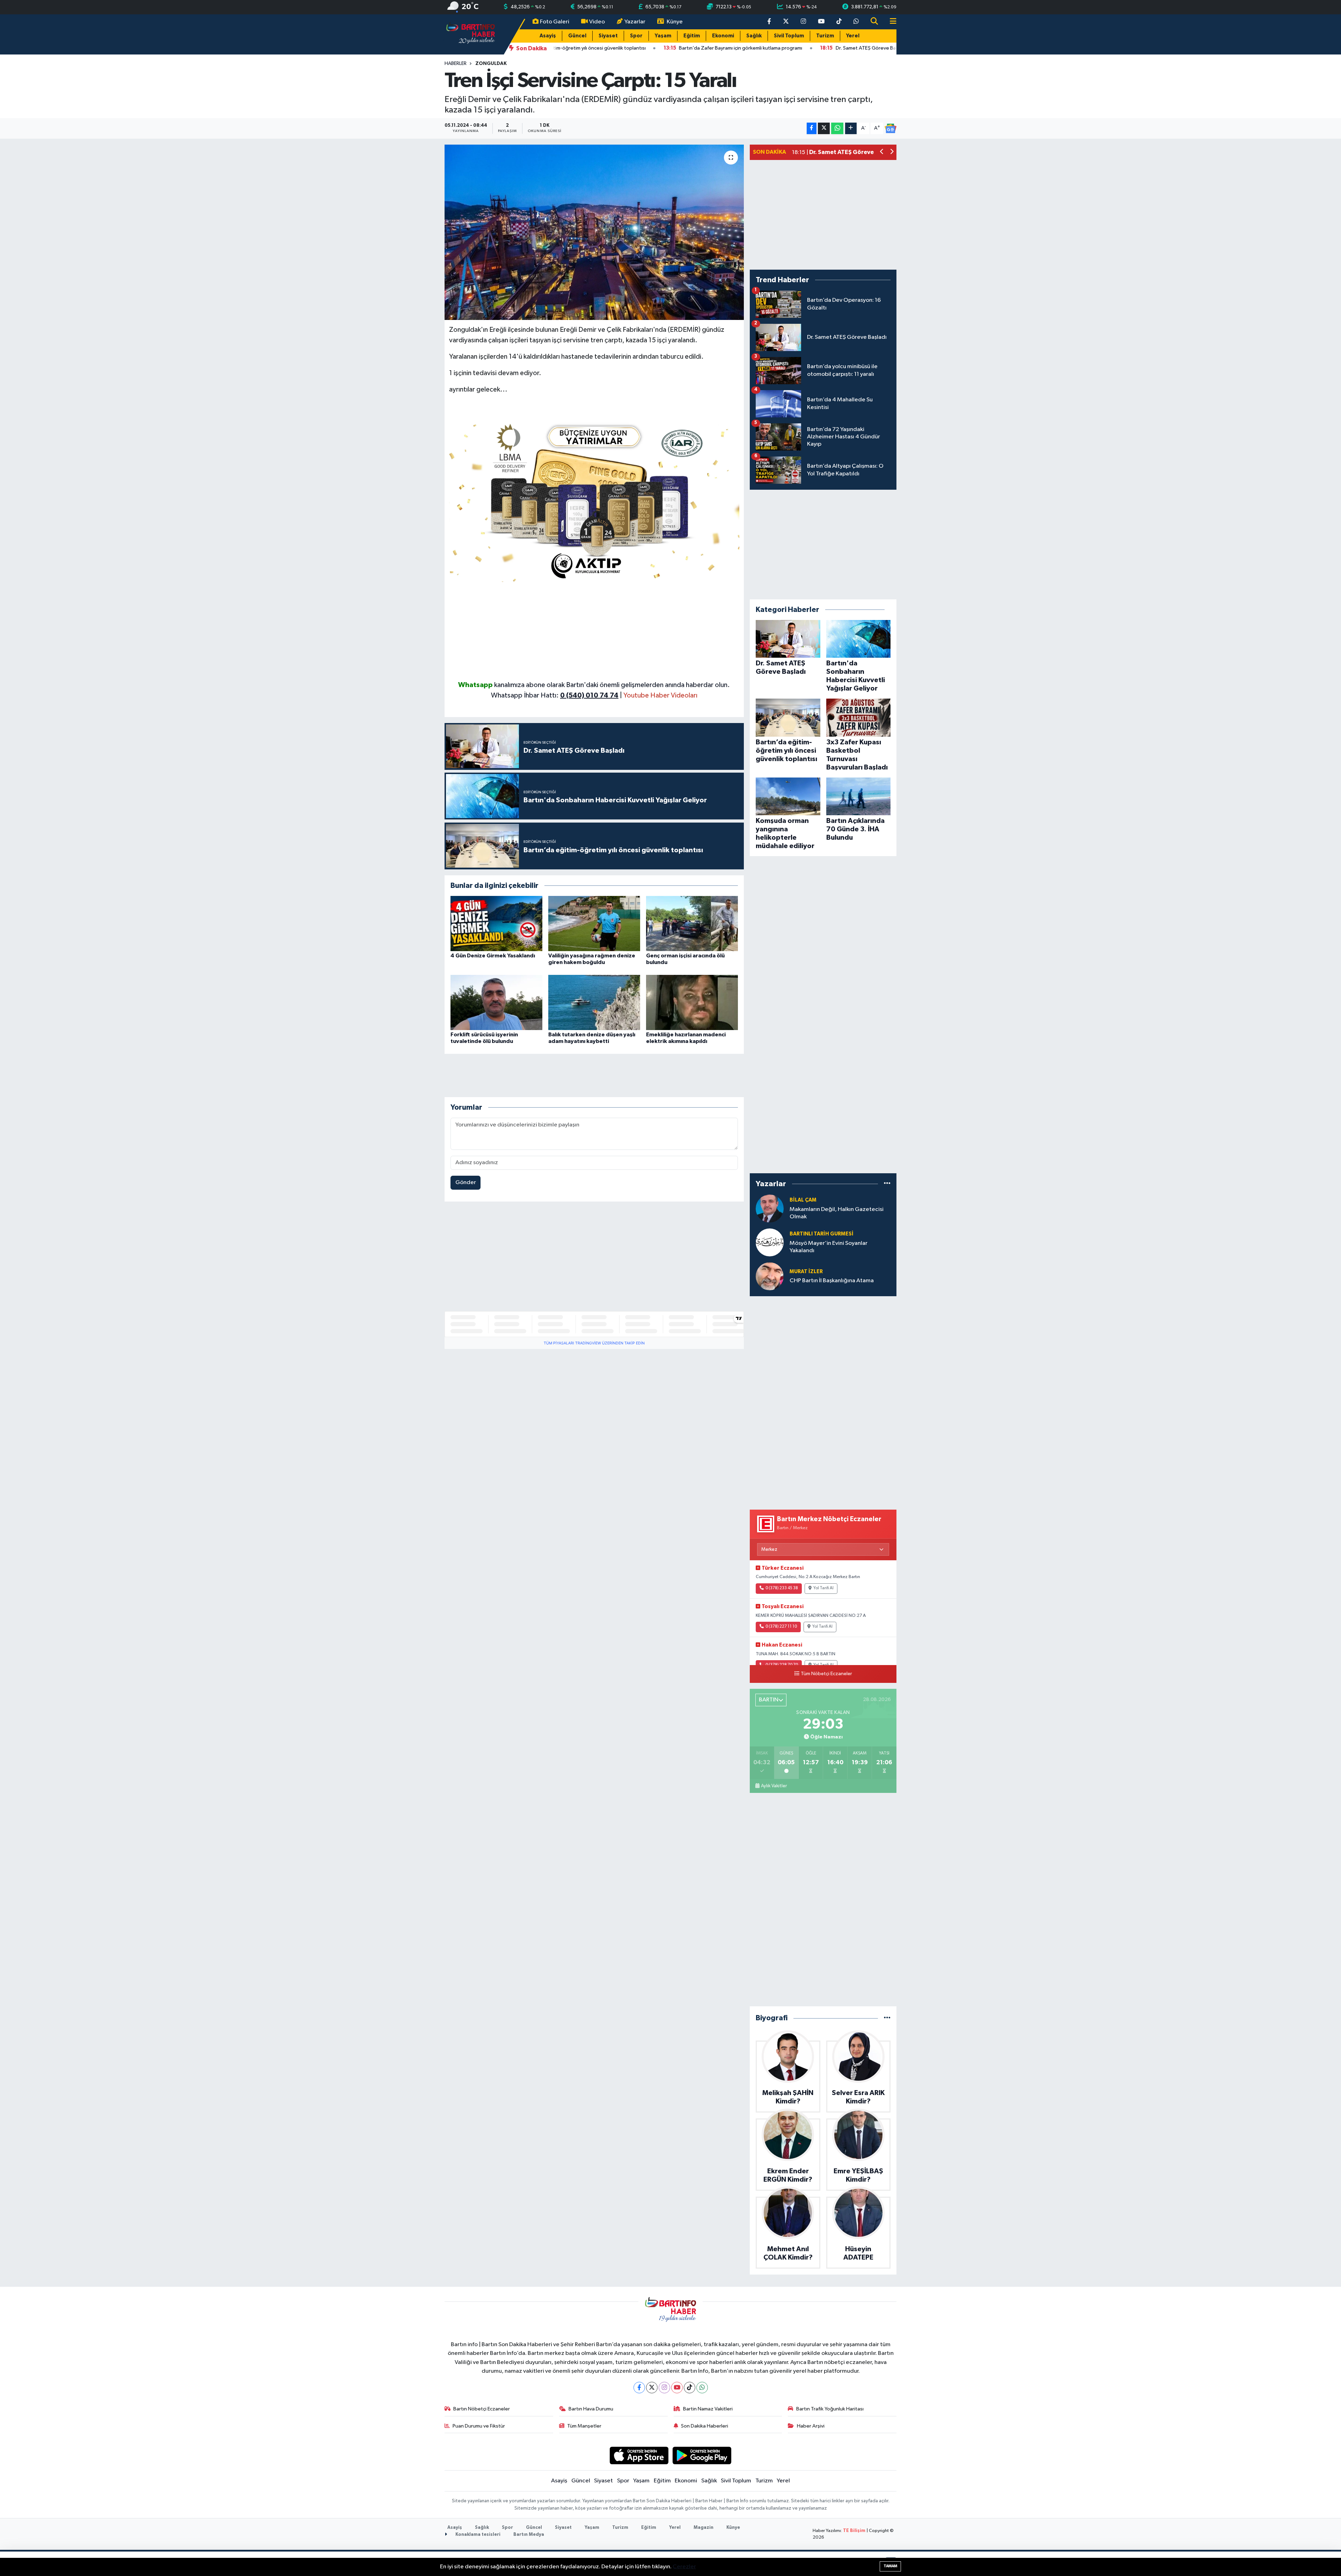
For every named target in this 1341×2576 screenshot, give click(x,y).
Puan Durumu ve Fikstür (479, 2426)
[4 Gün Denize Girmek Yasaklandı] (496, 923)
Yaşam (663, 36)
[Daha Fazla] (851, 128)
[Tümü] (887, 1184)
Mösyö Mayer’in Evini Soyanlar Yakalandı (829, 1247)
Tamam (890, 2566)
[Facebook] (639, 2388)
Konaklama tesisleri (477, 2535)
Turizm (825, 36)
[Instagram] (664, 2388)
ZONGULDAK (491, 64)
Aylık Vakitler (774, 1786)
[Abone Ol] (891, 129)
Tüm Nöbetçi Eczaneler (826, 1674)
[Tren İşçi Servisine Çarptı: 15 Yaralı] (594, 232)
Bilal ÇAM (803, 1200)
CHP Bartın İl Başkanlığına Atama (832, 1281)
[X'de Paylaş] (824, 128)
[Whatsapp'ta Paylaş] (837, 128)
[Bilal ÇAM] (770, 1208)
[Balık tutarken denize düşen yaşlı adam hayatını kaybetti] (594, 1002)
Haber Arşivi (811, 2426)
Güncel (577, 36)
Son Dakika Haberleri (705, 2426)
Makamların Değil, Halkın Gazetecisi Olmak (837, 1213)
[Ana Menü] (890, 22)
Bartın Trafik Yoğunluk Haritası (830, 2409)
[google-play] (702, 2455)
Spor (636, 36)
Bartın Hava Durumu (591, 2409)
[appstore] (639, 2455)
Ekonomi (723, 36)
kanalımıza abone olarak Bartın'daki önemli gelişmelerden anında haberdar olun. (612, 685)
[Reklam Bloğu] (594, 500)
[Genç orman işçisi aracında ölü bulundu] (692, 923)
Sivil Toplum (789, 36)
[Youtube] (677, 2388)
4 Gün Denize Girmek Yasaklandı (493, 956)
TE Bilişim (854, 2531)
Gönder (466, 1183)
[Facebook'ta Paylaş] (812, 128)
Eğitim (692, 36)
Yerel (853, 36)
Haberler (456, 64)
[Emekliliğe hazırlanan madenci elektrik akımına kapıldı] (692, 1002)
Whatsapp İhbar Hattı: (555, 695)
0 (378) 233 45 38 (782, 1588)
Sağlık (754, 36)
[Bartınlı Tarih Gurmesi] (770, 1242)
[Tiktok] (690, 2388)
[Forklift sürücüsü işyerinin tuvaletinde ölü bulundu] (496, 1002)
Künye (675, 22)
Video (597, 22)
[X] (652, 2388)
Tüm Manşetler (584, 2426)
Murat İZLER (806, 1272)
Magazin (704, 2528)
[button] (882, 152)
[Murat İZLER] (770, 1276)
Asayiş (548, 36)
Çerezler (684, 2567)
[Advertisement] (594, 631)
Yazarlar (635, 22)
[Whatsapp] (702, 2388)
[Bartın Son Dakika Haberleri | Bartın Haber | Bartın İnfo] (471, 34)
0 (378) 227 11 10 (781, 1627)
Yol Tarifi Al (823, 1588)
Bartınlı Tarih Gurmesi (822, 1234)
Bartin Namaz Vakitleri (708, 2409)
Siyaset (608, 36)
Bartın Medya (529, 2535)
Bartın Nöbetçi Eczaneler (482, 2409)
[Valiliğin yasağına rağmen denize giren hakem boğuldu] (594, 923)
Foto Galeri (555, 22)
